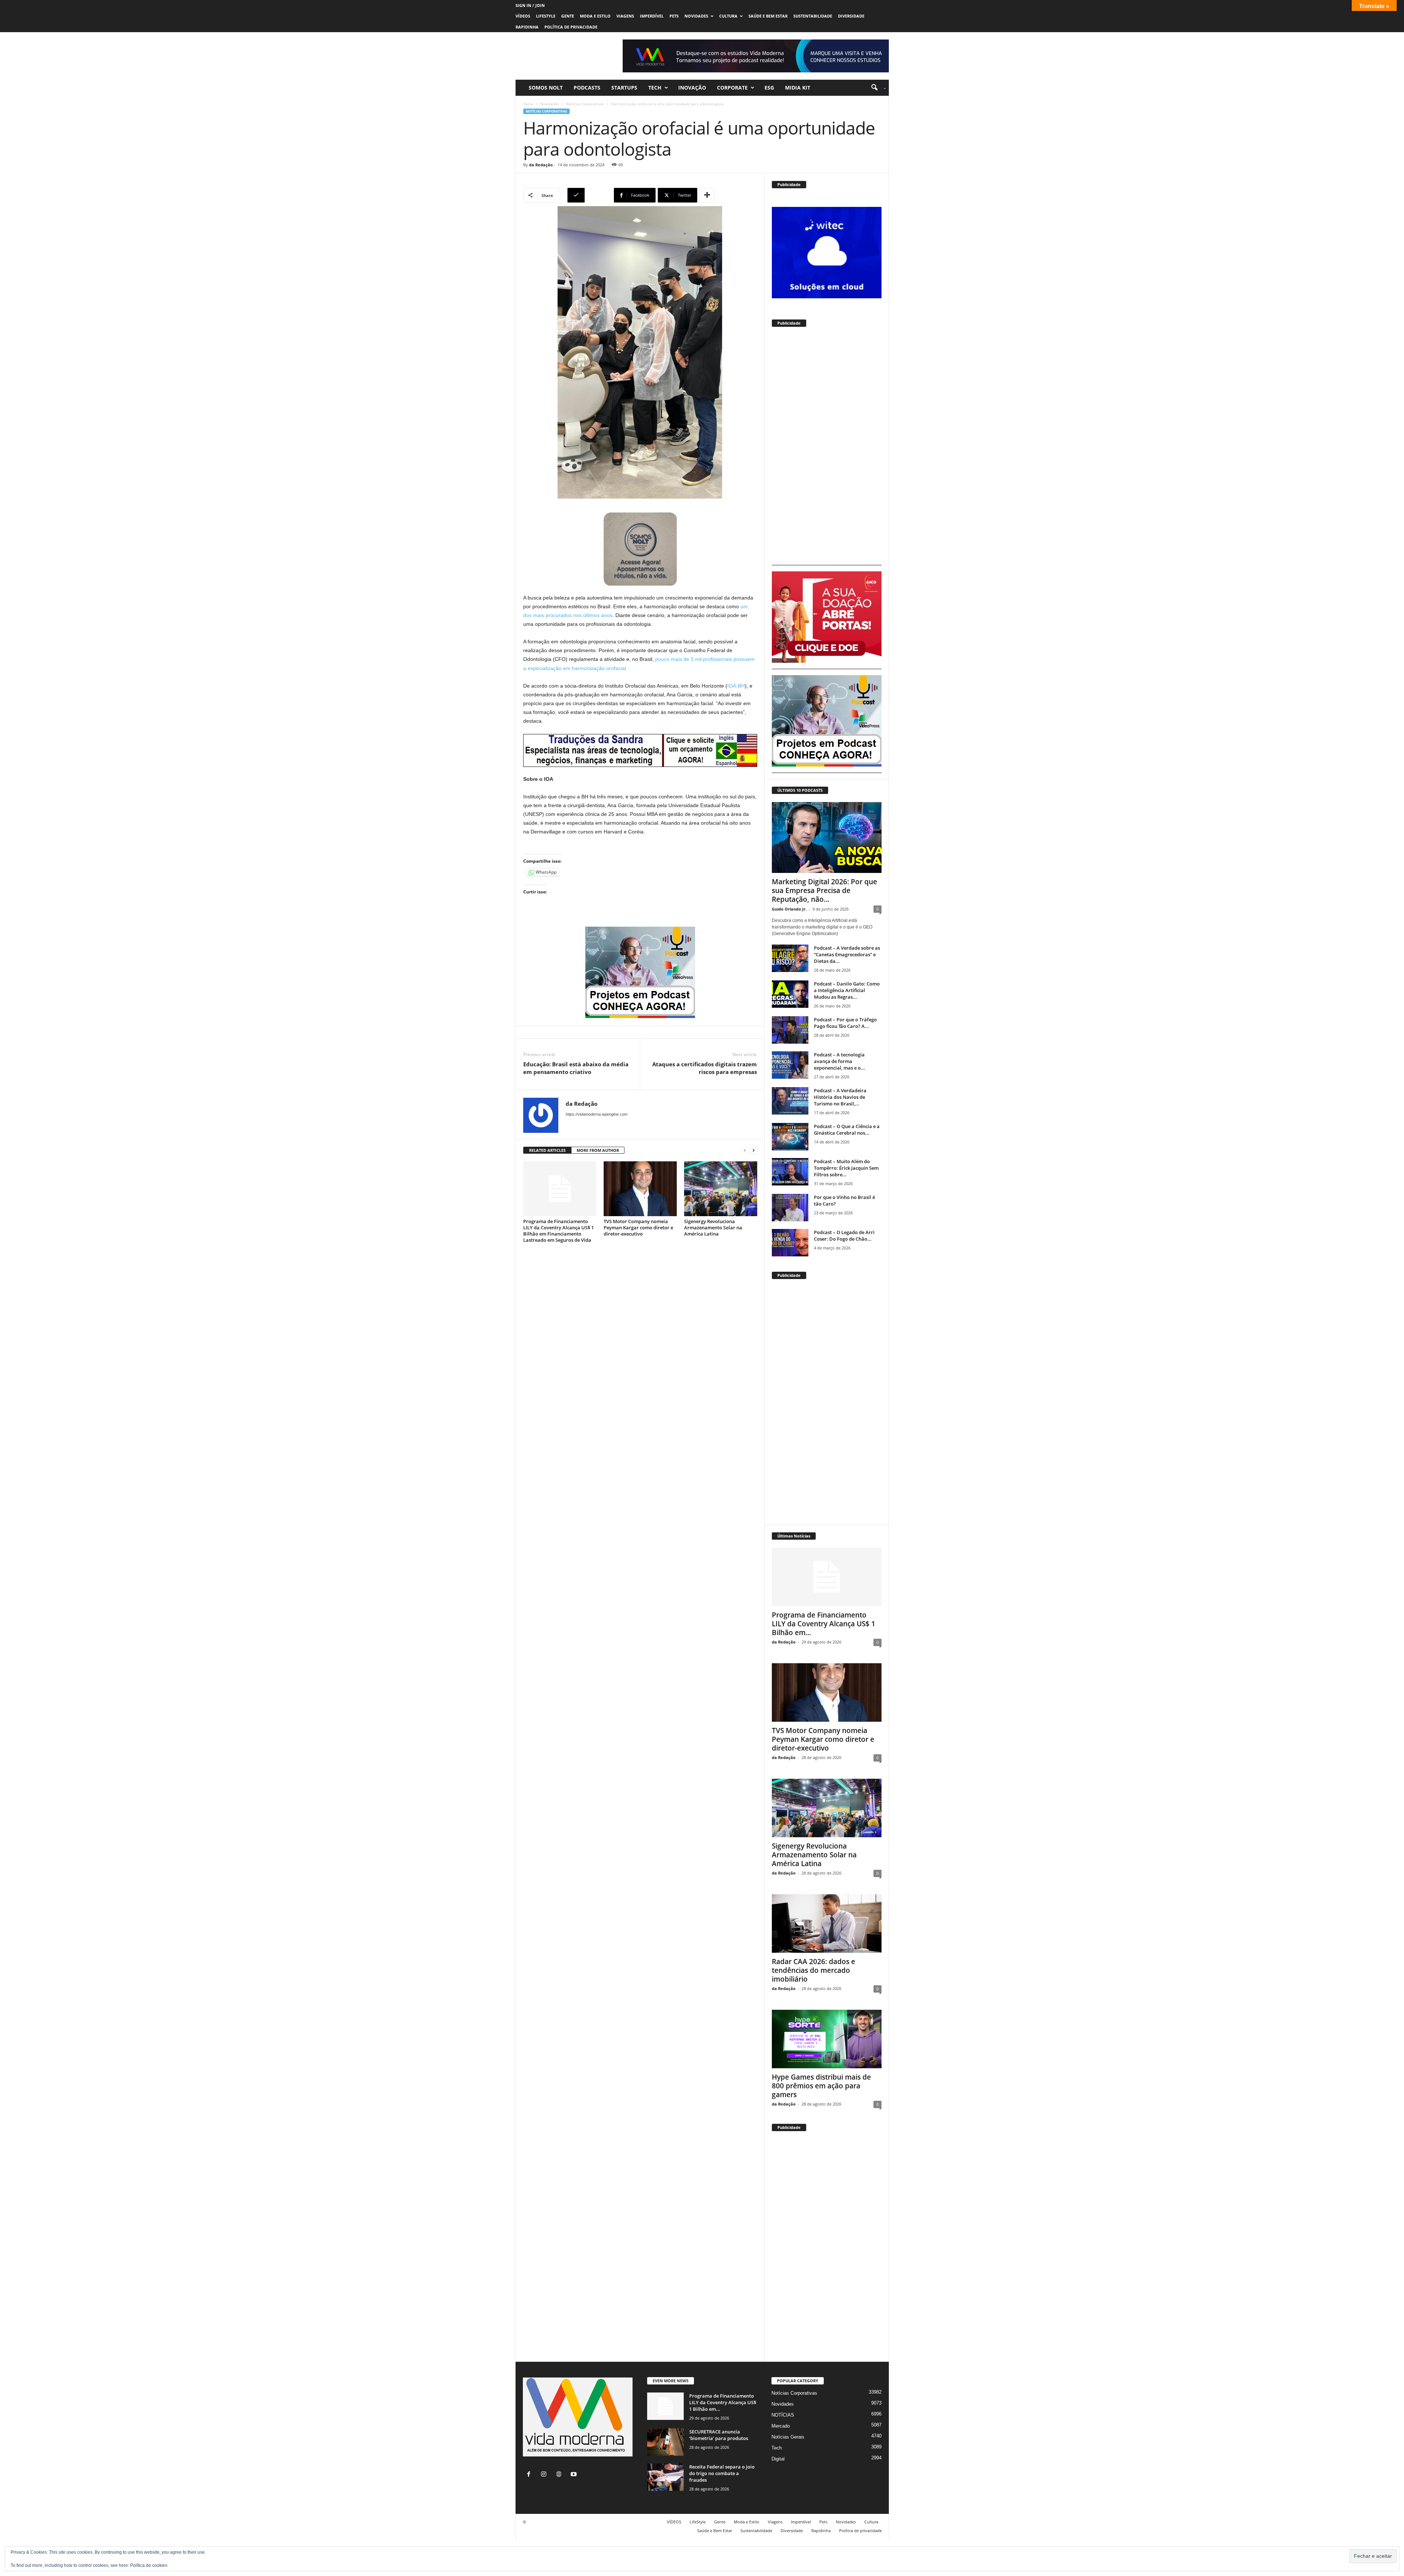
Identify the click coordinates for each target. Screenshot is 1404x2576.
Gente (568, 16)
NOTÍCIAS (783, 2415)
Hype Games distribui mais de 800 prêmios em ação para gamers (821, 2086)
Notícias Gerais (788, 2437)
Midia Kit (798, 88)
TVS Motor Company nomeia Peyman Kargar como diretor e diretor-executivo (638, 1228)
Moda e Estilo (595, 16)
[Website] (560, 2475)
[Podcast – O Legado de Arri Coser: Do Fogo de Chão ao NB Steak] (790, 1243)
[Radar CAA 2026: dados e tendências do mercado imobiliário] (827, 1924)
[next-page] (754, 1151)
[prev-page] (745, 1151)
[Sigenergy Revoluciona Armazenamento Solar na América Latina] (721, 1189)
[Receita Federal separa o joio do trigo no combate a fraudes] (665, 2477)
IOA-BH (736, 686)
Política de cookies (149, 2565)
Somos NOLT (546, 88)
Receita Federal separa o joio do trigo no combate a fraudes (722, 2473)
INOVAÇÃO (692, 88)
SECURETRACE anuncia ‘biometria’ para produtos (719, 2435)
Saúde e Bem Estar (768, 16)
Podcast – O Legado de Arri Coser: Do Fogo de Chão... (844, 1236)
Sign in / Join (530, 5)
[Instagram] (545, 2475)
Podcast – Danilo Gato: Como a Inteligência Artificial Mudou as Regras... (847, 990)
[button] (876, 88)
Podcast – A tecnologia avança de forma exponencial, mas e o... (839, 1061)
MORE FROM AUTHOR (598, 1150)
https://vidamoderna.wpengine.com (597, 1114)
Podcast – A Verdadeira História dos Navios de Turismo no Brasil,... (840, 1097)
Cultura (728, 16)
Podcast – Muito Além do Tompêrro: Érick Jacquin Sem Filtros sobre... (846, 1168)
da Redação (541, 165)
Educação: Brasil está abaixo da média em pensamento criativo (576, 1068)
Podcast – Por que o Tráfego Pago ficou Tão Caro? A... (845, 1023)
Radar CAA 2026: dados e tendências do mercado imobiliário (814, 1970)
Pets (674, 16)
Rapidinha (527, 27)
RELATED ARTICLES (547, 1150)
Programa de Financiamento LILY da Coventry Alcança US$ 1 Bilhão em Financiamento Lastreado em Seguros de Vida (558, 1231)
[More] (707, 195)
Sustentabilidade (813, 16)
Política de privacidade (571, 27)
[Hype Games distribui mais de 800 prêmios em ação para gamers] (827, 2039)
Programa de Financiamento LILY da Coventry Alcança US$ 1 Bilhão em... (824, 1624)
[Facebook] (530, 2475)
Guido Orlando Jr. (789, 909)
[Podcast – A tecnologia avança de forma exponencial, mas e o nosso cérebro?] (790, 1065)
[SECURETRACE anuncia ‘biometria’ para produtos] (665, 2442)
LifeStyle (546, 16)
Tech (655, 88)
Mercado (781, 2426)
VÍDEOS (523, 16)
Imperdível (652, 16)
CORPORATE (732, 88)
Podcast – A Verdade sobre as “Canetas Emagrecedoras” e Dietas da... (847, 954)
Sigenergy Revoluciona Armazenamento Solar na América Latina (713, 1228)
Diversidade (851, 16)
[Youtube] (575, 2475)
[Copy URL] (590, 195)
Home (528, 104)
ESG (769, 88)
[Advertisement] (827, 449)
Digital (778, 2459)
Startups (624, 88)
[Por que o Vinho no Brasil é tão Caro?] (790, 1208)
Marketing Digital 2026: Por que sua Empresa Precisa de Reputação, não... (824, 890)
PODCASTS (587, 88)
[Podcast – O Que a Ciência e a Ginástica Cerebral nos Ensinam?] (790, 1137)
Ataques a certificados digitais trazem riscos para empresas (705, 1068)
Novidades (696, 16)
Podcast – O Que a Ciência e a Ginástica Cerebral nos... (847, 1130)
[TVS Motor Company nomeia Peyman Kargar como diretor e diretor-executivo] (640, 1189)
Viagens (625, 16)
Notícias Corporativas (585, 104)
